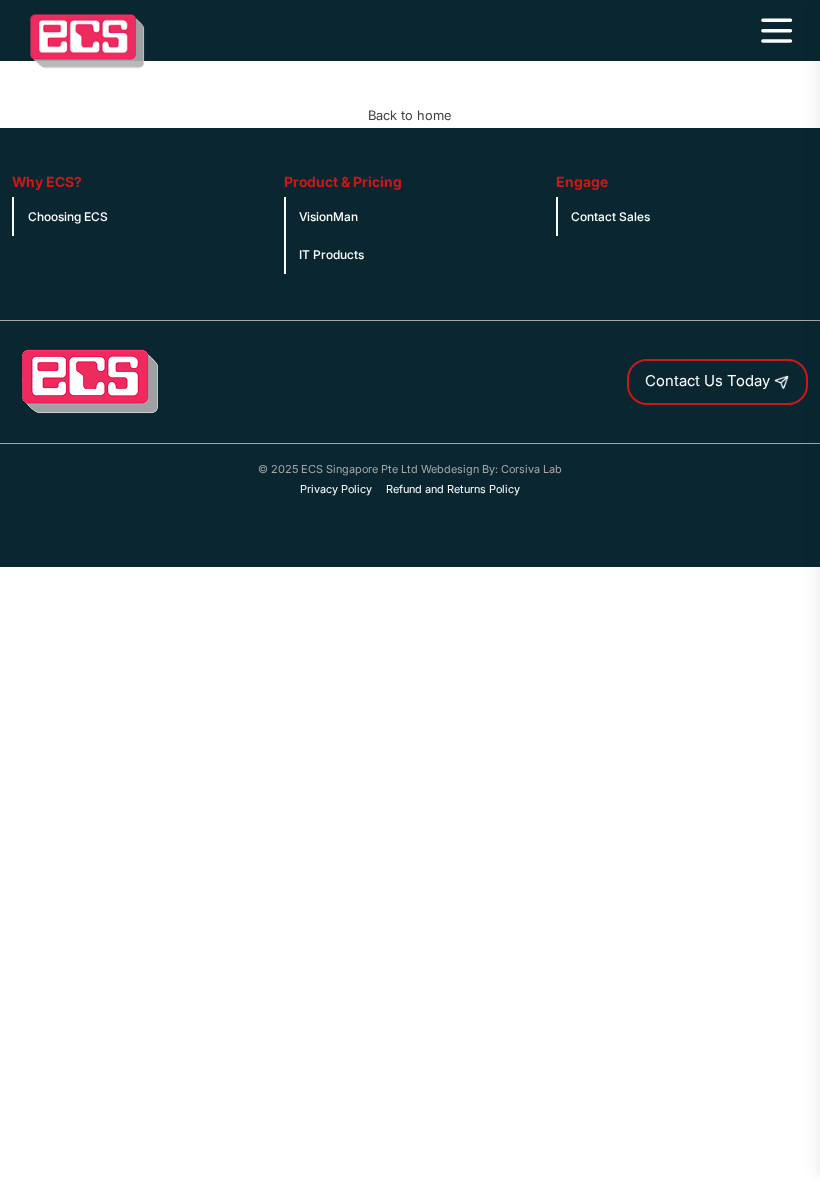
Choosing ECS (68, 216)
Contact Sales (610, 216)
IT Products (331, 254)
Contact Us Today (709, 381)
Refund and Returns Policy (453, 489)
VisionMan (328, 216)
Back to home (409, 115)
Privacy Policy (336, 489)
